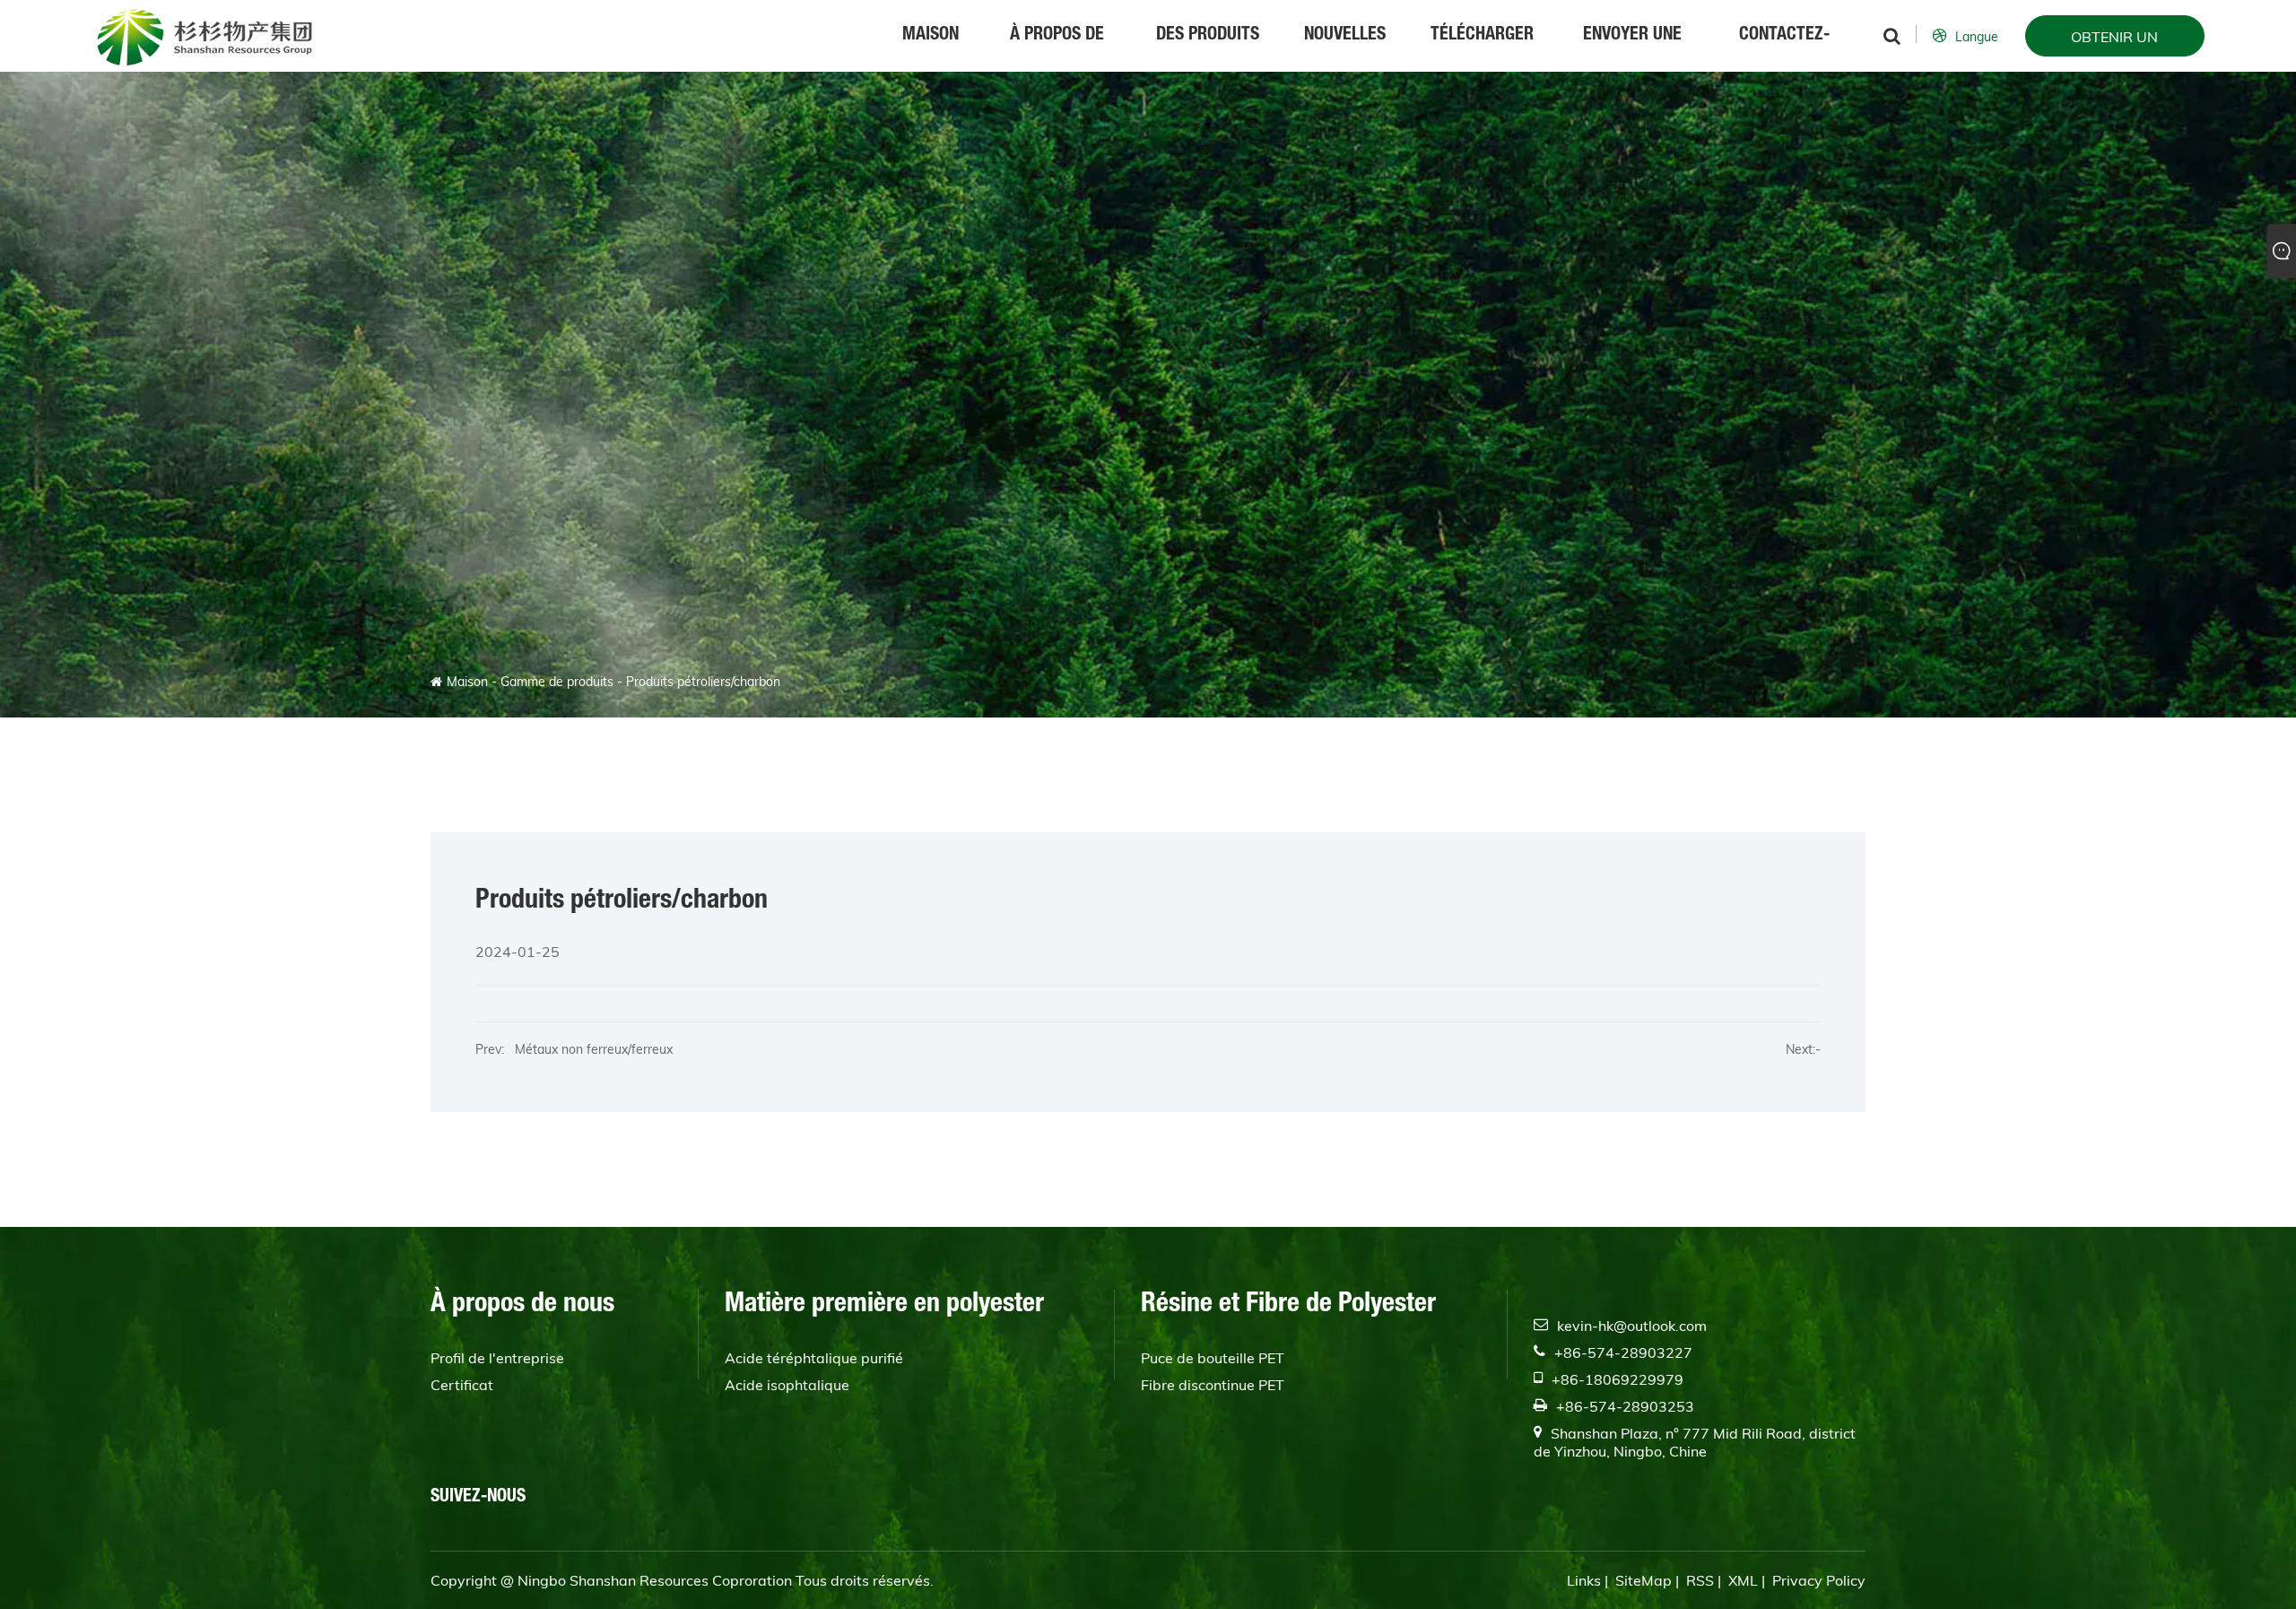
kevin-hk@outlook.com (1632, 1326)
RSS (1700, 1580)
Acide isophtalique (787, 1385)
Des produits (1208, 36)
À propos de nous (1057, 49)
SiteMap (1644, 1580)
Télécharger (1482, 36)
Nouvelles (1345, 36)
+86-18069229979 (1618, 1379)
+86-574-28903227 (1623, 1352)
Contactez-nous (1784, 49)
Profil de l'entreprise (497, 1358)
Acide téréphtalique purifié (814, 1358)
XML (1743, 1580)
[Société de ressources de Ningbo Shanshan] (204, 36)
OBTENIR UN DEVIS (2114, 42)
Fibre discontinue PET (1213, 1385)
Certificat (462, 1385)
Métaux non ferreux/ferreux (588, 1049)
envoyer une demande (1632, 49)
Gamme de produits (557, 682)
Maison (931, 36)
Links (1584, 1580)
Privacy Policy (1819, 1580)
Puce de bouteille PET (1213, 1358)
